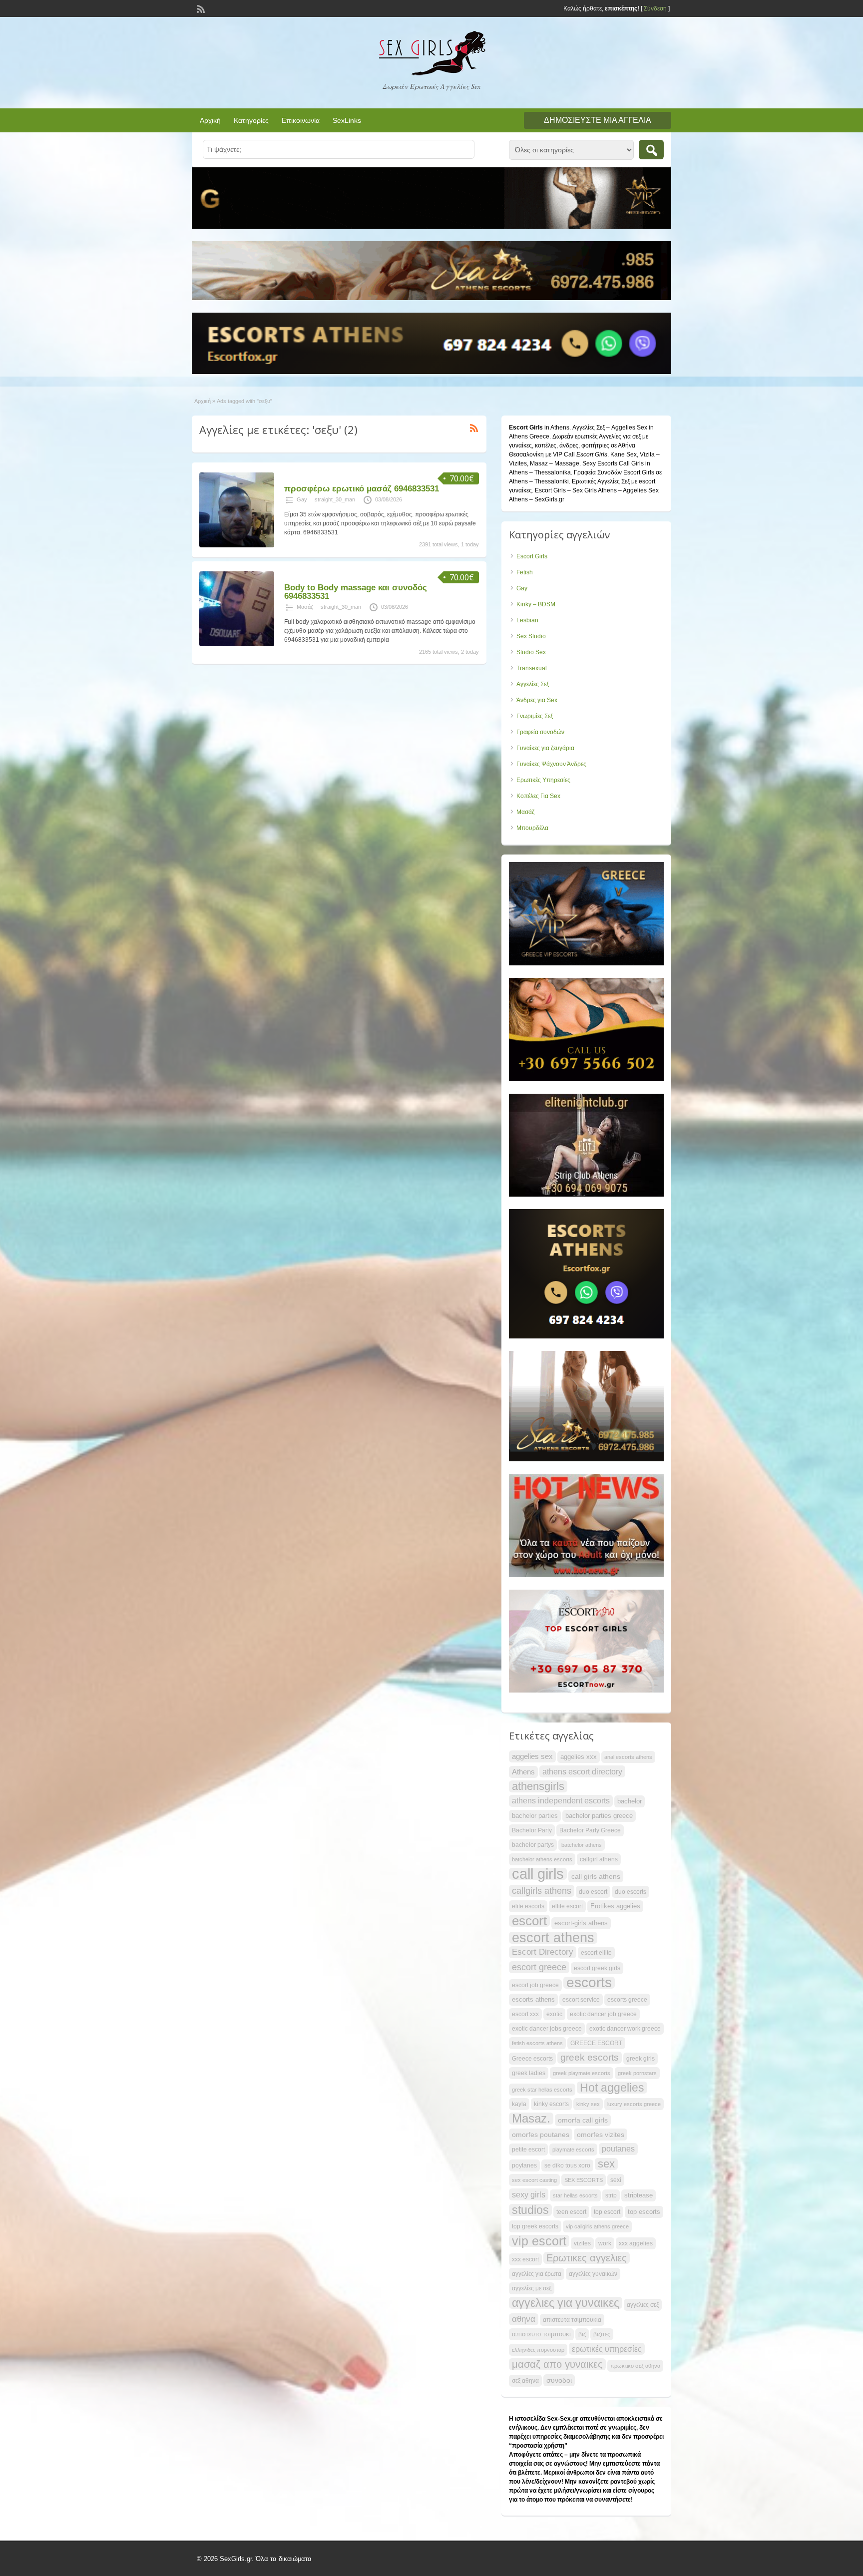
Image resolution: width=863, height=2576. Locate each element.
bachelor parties (535, 1816)
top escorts (644, 2212)
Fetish (525, 572)
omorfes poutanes (541, 2135)
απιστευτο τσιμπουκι (541, 2334)
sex (606, 2164)
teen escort (571, 2212)
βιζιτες (602, 2334)
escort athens (553, 1938)
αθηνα (524, 2319)
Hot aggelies (612, 2088)
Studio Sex (531, 652)
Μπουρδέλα (532, 828)
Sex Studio (531, 636)
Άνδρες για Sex (537, 700)
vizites (582, 2243)
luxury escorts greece (634, 2104)
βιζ (582, 2334)
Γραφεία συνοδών (540, 732)
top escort (607, 2212)
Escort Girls (532, 556)
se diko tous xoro (567, 2165)
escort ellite (596, 1953)
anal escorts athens (628, 1757)
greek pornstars (637, 2073)
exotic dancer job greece (603, 2014)
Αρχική (210, 120)
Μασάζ (305, 607)
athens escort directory (582, 1771)
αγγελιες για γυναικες (566, 2303)
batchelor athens (582, 1845)
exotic (554, 2014)
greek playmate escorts (582, 2073)
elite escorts (528, 1906)
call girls (538, 1874)
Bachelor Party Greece (590, 1830)
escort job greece (535, 1985)
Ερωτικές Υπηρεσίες (543, 780)
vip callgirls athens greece (597, 2226)
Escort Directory (543, 1952)
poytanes (524, 2165)
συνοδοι (559, 2380)
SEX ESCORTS (584, 2180)
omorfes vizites (601, 2135)
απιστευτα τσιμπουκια (572, 2320)
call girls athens (596, 1876)
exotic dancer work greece (625, 2029)
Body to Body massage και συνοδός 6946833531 (356, 592)
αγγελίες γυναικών (593, 2274)
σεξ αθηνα (525, 2381)
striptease (639, 2195)
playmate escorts (573, 2149)
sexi (616, 2180)
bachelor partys (533, 1845)
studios (530, 2210)
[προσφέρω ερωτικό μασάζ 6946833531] (237, 545)
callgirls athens (542, 1891)
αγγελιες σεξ (643, 2305)
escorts (589, 1983)
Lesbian (527, 620)
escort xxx (525, 2014)
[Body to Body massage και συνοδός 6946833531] (237, 644)
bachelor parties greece (599, 1816)
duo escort (593, 1892)
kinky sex (588, 2104)
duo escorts (631, 1892)
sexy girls (529, 2194)
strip (611, 2195)
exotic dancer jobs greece (547, 2029)
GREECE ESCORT (596, 2043)
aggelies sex (532, 1756)
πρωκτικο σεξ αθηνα (635, 2366)
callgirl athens (599, 1859)
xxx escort (525, 2259)
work (605, 2243)
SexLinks (347, 120)
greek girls (641, 2059)
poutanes (618, 2149)
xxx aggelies (636, 2243)
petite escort (528, 2149)
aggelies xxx (579, 1757)
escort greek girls (597, 1968)
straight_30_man (335, 499)
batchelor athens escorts (542, 1859)
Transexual (532, 668)
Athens (523, 1772)
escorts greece (627, 2000)
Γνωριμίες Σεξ (535, 716)
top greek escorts (535, 2226)
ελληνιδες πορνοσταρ (538, 2350)
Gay (302, 499)
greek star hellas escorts (542, 2090)
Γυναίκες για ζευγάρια (545, 748)
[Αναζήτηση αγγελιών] (651, 150)
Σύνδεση (655, 8)
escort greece (539, 1967)
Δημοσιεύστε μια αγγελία (598, 120)
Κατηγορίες (251, 120)
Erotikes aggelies (615, 1906)
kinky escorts (551, 2104)
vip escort (539, 2241)
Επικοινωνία (301, 120)
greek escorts (590, 2057)
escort (529, 1921)
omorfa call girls (583, 2120)
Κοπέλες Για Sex (538, 796)
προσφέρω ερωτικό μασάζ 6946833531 (362, 489)
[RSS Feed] (200, 8)
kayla (519, 2104)
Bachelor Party (532, 1830)
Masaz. (531, 2119)
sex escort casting (534, 2180)
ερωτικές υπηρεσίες (607, 2349)
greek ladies (529, 2073)
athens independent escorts (561, 1801)
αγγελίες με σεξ (532, 2288)
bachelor (630, 1801)
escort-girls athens (581, 1923)
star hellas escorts (575, 2195)
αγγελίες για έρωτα (537, 2274)
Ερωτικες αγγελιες (587, 2258)
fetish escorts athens (537, 2043)
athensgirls (538, 1786)
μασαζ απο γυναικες (557, 2364)
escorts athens (533, 1999)
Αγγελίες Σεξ (533, 684)
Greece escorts (532, 2059)
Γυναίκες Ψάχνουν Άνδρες (551, 764)
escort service (581, 2000)
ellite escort (567, 1906)
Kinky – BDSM (536, 604)
